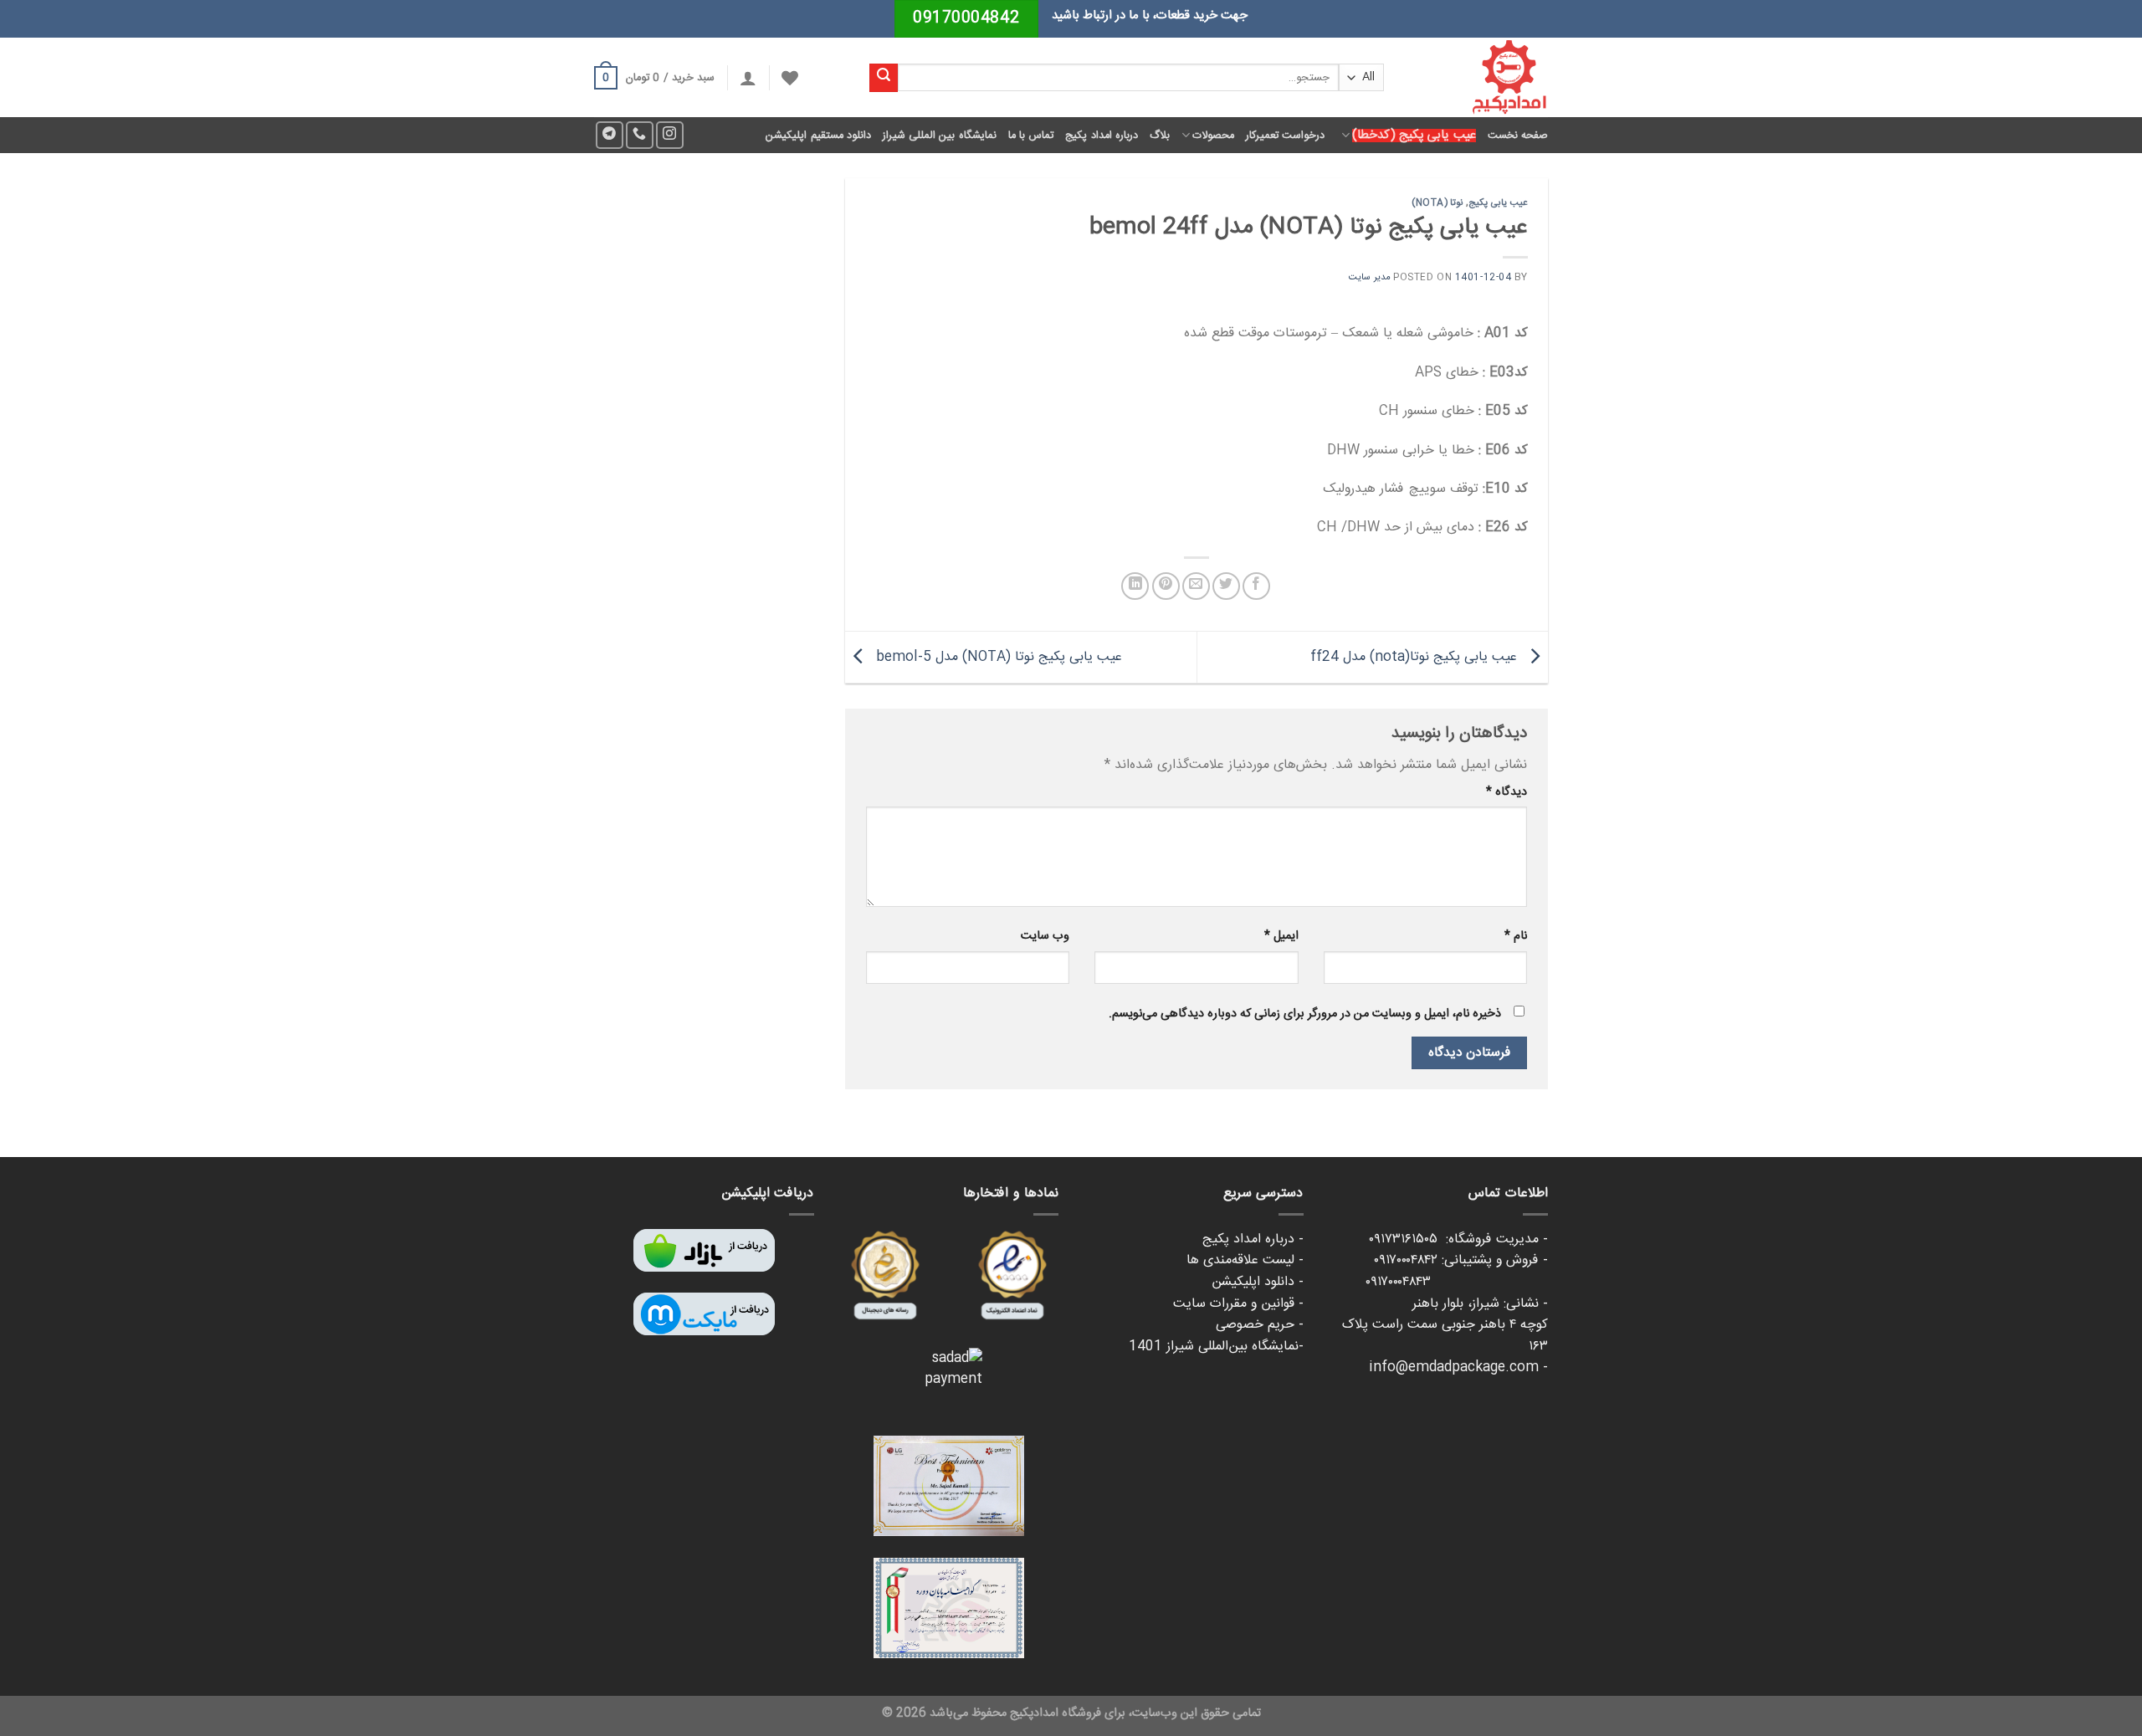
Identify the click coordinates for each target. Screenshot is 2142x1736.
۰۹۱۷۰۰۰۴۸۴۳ (1457, 1282)
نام (1516, 936)
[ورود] (748, 78)
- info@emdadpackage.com (1458, 1367)
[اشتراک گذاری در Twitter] (1226, 586)
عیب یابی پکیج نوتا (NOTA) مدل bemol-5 (997, 657)
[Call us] (640, 135)
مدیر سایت (1370, 277)
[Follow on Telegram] (610, 135)
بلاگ (1160, 136)
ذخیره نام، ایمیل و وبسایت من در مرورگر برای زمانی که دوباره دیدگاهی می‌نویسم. (1305, 1014)
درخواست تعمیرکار (1285, 136)
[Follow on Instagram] (670, 135)
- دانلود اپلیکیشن (1258, 1282)
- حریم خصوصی (1260, 1325)
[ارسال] (884, 78)
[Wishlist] (790, 78)
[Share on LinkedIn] (1135, 586)
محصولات (1213, 136)
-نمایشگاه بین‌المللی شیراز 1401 (1216, 1347)
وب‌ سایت (1045, 936)
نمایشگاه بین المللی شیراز (940, 136)
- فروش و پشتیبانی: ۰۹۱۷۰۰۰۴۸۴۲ (1461, 1260)
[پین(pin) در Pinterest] (1166, 586)
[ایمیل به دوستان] (1196, 586)
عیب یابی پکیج (1498, 203)
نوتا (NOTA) (1437, 203)
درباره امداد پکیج (1102, 136)
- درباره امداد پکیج (1253, 1239)
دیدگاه (1507, 792)
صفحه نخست (1518, 136)
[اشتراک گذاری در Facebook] (1256, 586)
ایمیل (1281, 936)
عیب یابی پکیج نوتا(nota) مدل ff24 (1416, 657)
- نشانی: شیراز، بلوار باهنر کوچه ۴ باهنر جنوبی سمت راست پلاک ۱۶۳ (1445, 1325)
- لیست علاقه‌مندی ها (1245, 1260)
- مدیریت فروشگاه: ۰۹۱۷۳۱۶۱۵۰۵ (1458, 1239)
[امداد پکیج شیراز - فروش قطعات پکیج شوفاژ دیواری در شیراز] (1478, 77)
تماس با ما (1031, 136)
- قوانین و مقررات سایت (1238, 1304)
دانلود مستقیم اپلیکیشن (818, 136)
